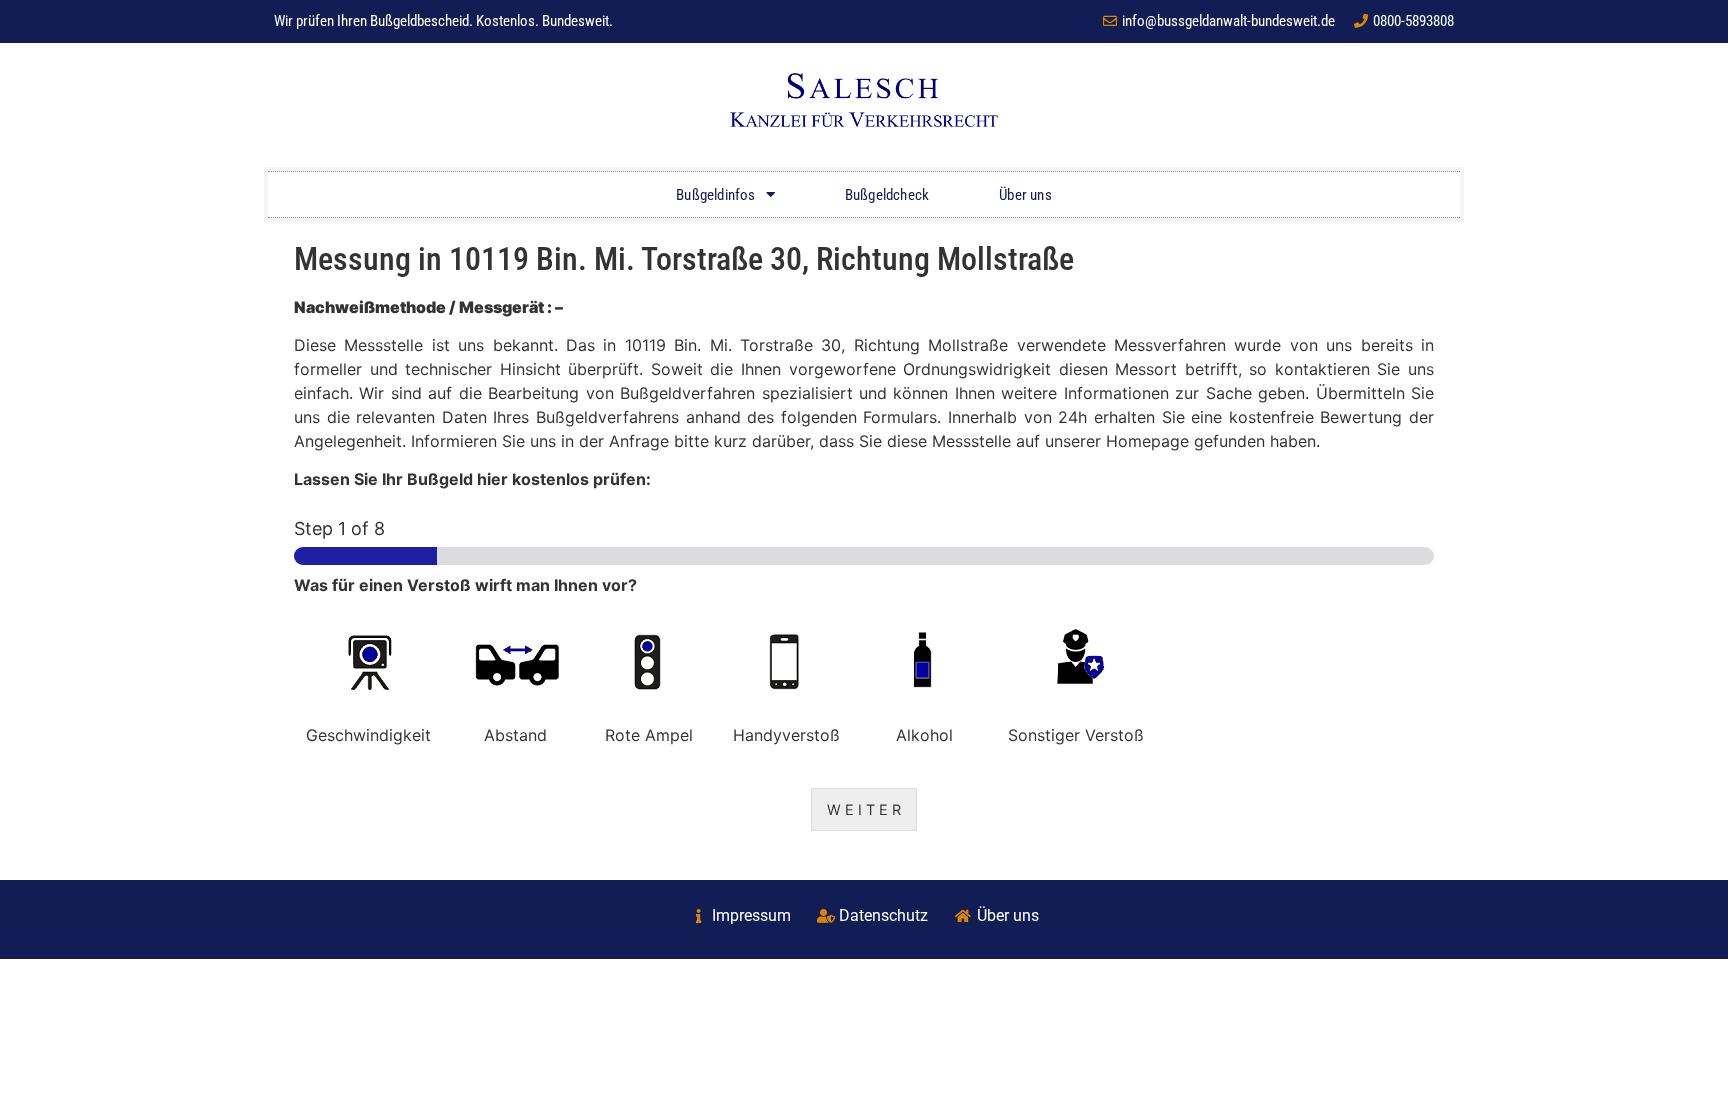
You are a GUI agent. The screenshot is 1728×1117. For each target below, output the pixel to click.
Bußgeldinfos (715, 195)
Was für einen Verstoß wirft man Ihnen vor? (465, 585)
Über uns (1025, 195)
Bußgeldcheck (887, 195)
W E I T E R (864, 809)
